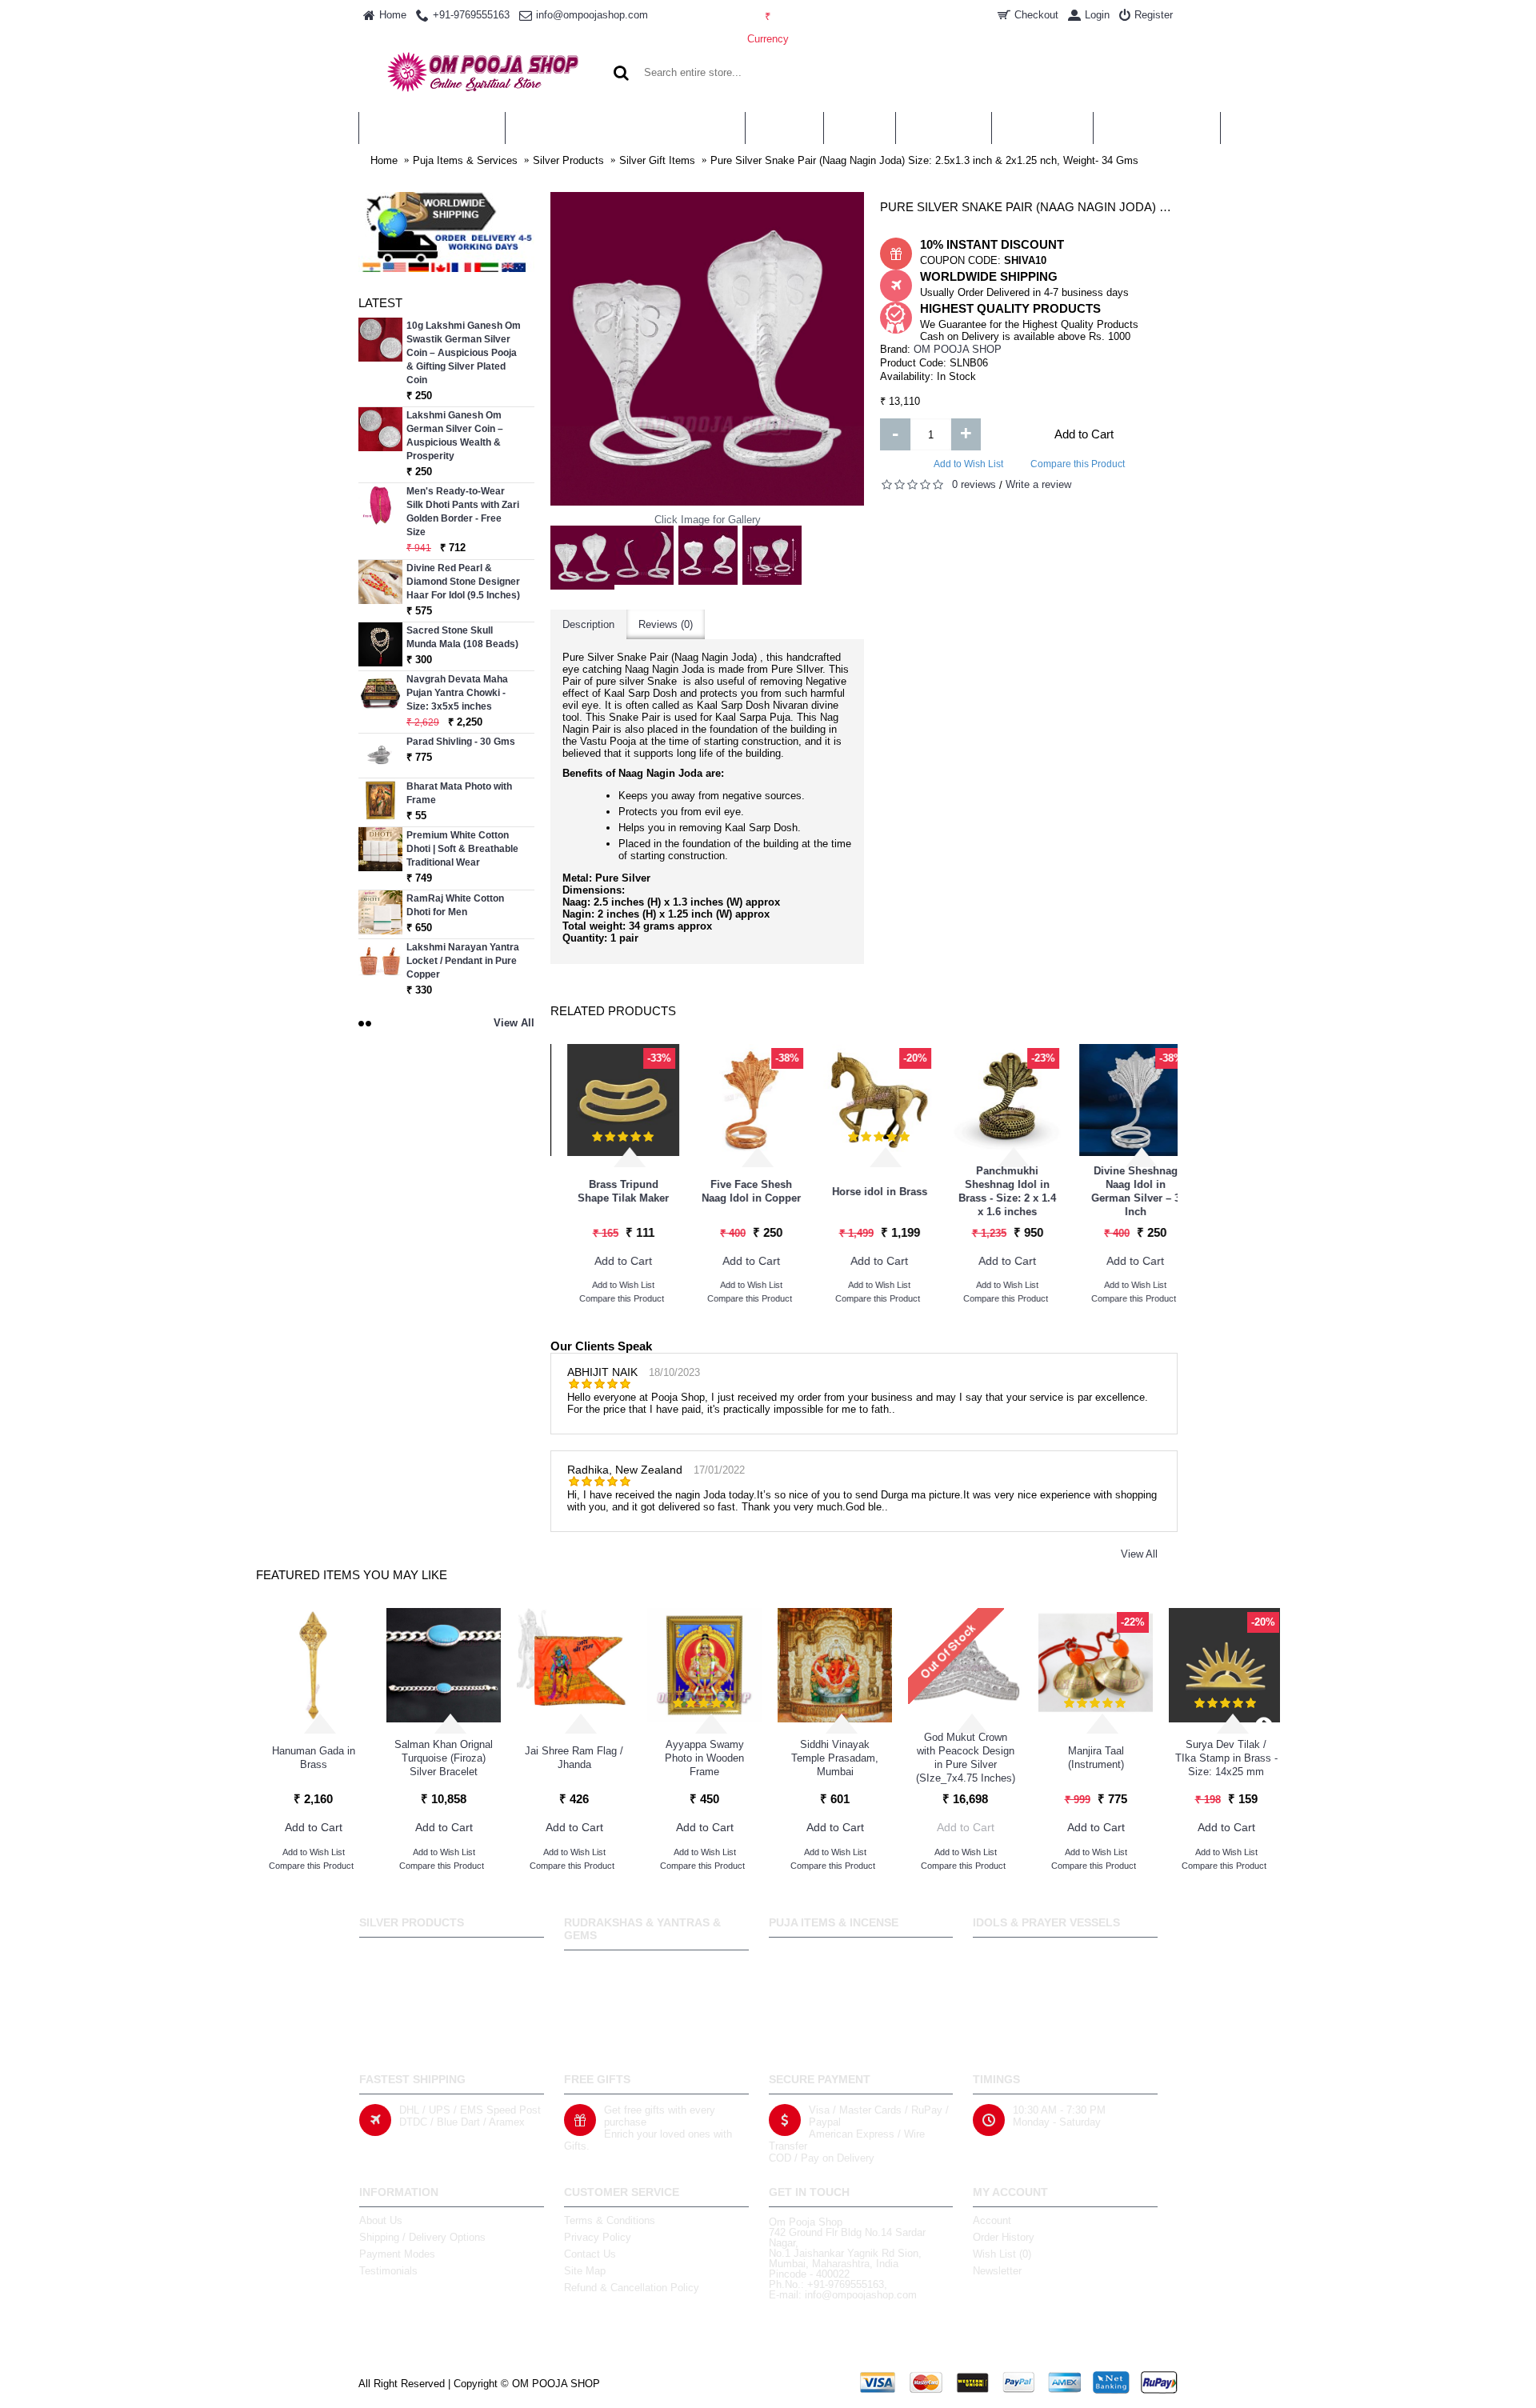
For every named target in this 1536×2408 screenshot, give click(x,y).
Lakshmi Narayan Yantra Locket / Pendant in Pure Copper (463, 961)
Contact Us (590, 2254)
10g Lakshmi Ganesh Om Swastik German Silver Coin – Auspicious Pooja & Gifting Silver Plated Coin (464, 353)
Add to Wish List (968, 464)
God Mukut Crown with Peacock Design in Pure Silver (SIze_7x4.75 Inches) (966, 1758)
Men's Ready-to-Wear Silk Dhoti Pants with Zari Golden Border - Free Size (463, 512)
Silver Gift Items (657, 160)
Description (588, 624)
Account (992, 2220)
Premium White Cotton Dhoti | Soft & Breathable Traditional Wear (462, 849)
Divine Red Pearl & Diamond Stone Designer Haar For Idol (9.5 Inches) (463, 582)
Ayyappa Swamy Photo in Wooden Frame (704, 1758)
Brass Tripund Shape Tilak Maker (1118, 1191)
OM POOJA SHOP (958, 349)
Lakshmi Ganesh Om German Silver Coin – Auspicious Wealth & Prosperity (455, 436)
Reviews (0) (666, 624)
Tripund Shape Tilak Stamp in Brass (735, 1191)
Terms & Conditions (610, 2220)
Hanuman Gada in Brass (314, 1758)
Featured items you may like (352, 1575)
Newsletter (997, 2271)
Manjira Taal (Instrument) (1096, 1758)
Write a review (1038, 484)
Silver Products (568, 160)
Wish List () (1002, 2254)
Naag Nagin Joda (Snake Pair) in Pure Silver (990, 1192)
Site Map (585, 2271)
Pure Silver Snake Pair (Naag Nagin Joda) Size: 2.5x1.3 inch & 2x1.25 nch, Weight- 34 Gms (924, 160)
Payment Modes (397, 2254)
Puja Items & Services (465, 160)
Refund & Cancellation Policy (632, 2288)
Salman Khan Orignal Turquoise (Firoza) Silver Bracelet (444, 1758)
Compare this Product (1078, 464)
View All (1139, 1554)
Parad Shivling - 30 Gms (461, 742)
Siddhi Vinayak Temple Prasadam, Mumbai (835, 1758)
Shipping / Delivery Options (422, 2237)
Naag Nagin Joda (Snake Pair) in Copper (863, 1192)
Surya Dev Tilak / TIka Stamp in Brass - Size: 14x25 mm (1226, 1758)
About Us (381, 2220)
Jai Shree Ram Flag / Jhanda (574, 1758)
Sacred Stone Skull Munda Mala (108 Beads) (462, 637)
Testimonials (388, 2271)
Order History (1004, 2237)
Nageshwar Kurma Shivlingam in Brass (606, 1191)
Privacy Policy (598, 2237)
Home (384, 160)
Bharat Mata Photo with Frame (459, 793)
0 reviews (974, 484)
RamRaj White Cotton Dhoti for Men (455, 905)
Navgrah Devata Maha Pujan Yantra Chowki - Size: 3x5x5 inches (457, 693)
